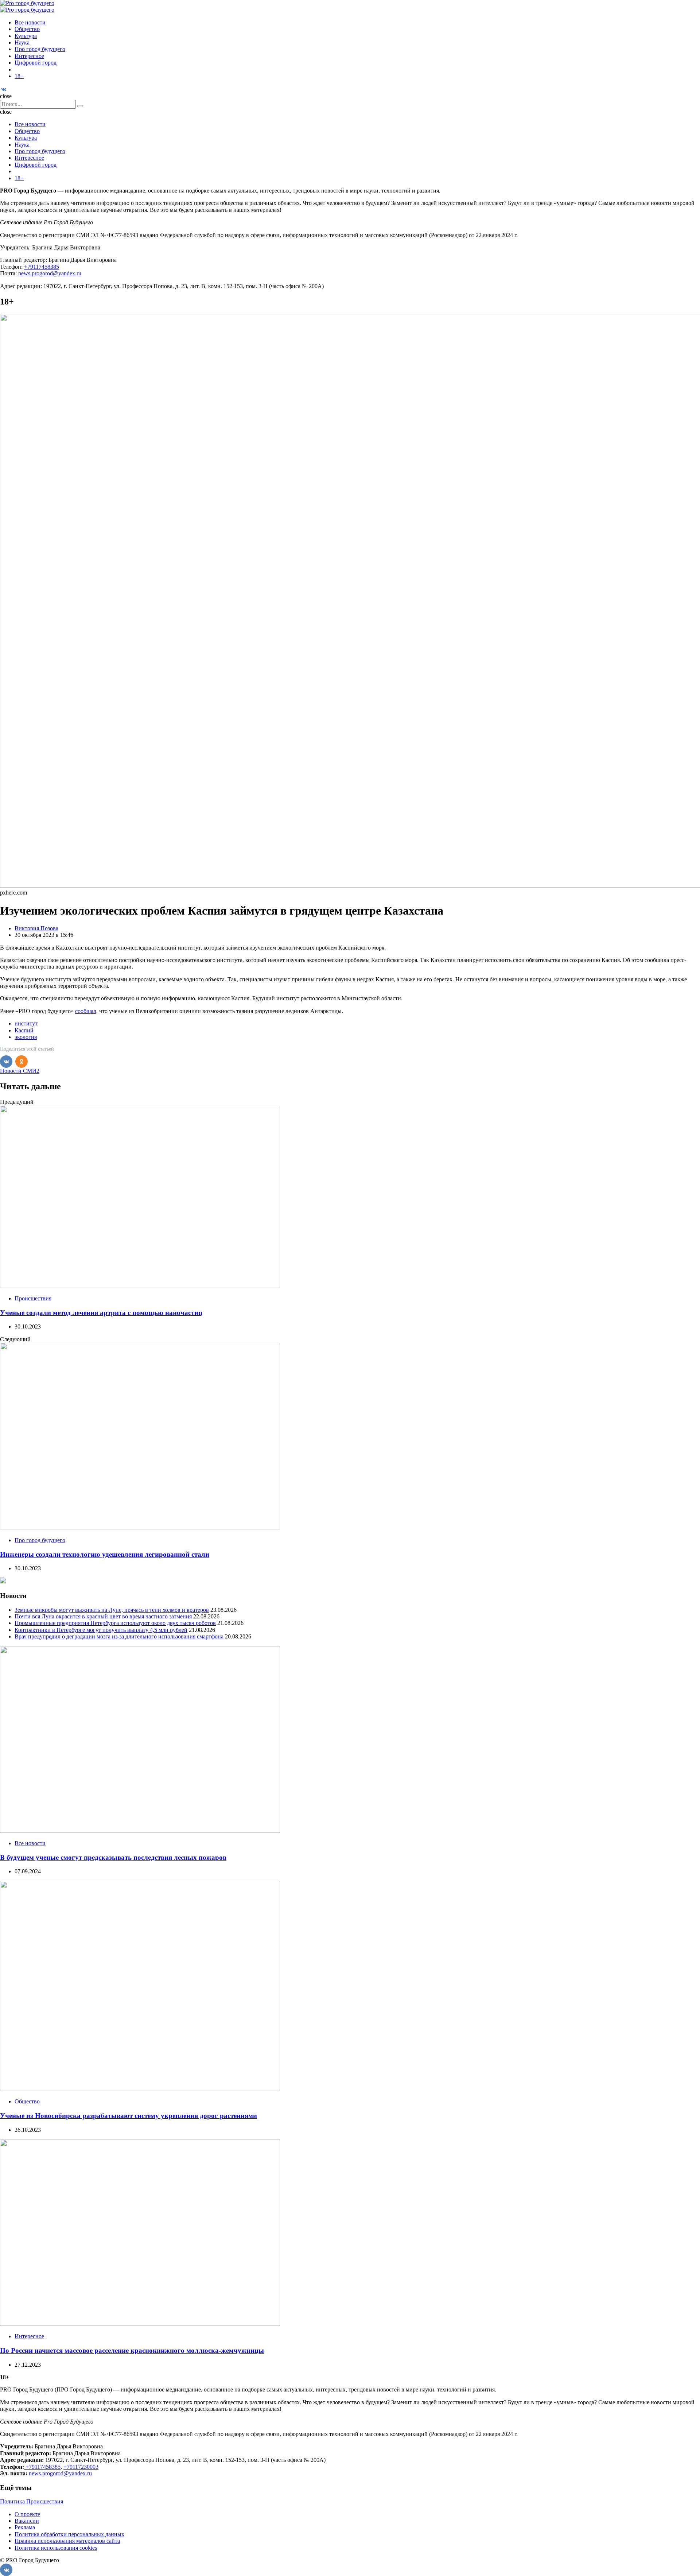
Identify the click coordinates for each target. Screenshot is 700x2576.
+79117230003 (81, 2467)
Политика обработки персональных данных (69, 2534)
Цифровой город (36, 63)
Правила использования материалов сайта (67, 2541)
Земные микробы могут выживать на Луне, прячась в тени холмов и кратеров (112, 1610)
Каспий (24, 1030)
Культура (26, 36)
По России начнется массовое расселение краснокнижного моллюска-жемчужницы (132, 2350)
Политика (12, 2501)
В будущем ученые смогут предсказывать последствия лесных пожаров (113, 1857)
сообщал (86, 1011)
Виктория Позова (36, 928)
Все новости (30, 22)
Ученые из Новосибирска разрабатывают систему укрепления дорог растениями (129, 2116)
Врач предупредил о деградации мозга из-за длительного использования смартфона (119, 1636)
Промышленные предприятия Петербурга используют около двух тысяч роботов (115, 1623)
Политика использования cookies (56, 2548)
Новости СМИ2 (20, 1071)
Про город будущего (40, 49)
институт (26, 1023)
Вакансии (27, 2521)
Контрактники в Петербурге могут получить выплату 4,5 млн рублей (101, 1630)
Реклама (25, 2527)
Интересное (29, 56)
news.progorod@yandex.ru (50, 273)
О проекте (27, 2514)
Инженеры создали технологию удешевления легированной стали (105, 1554)
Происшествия (33, 1298)
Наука (22, 42)
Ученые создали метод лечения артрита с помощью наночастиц (101, 1313)
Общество (27, 29)
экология (26, 1037)
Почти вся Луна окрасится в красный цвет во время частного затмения (103, 1616)
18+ (19, 76)
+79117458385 (42, 267)
